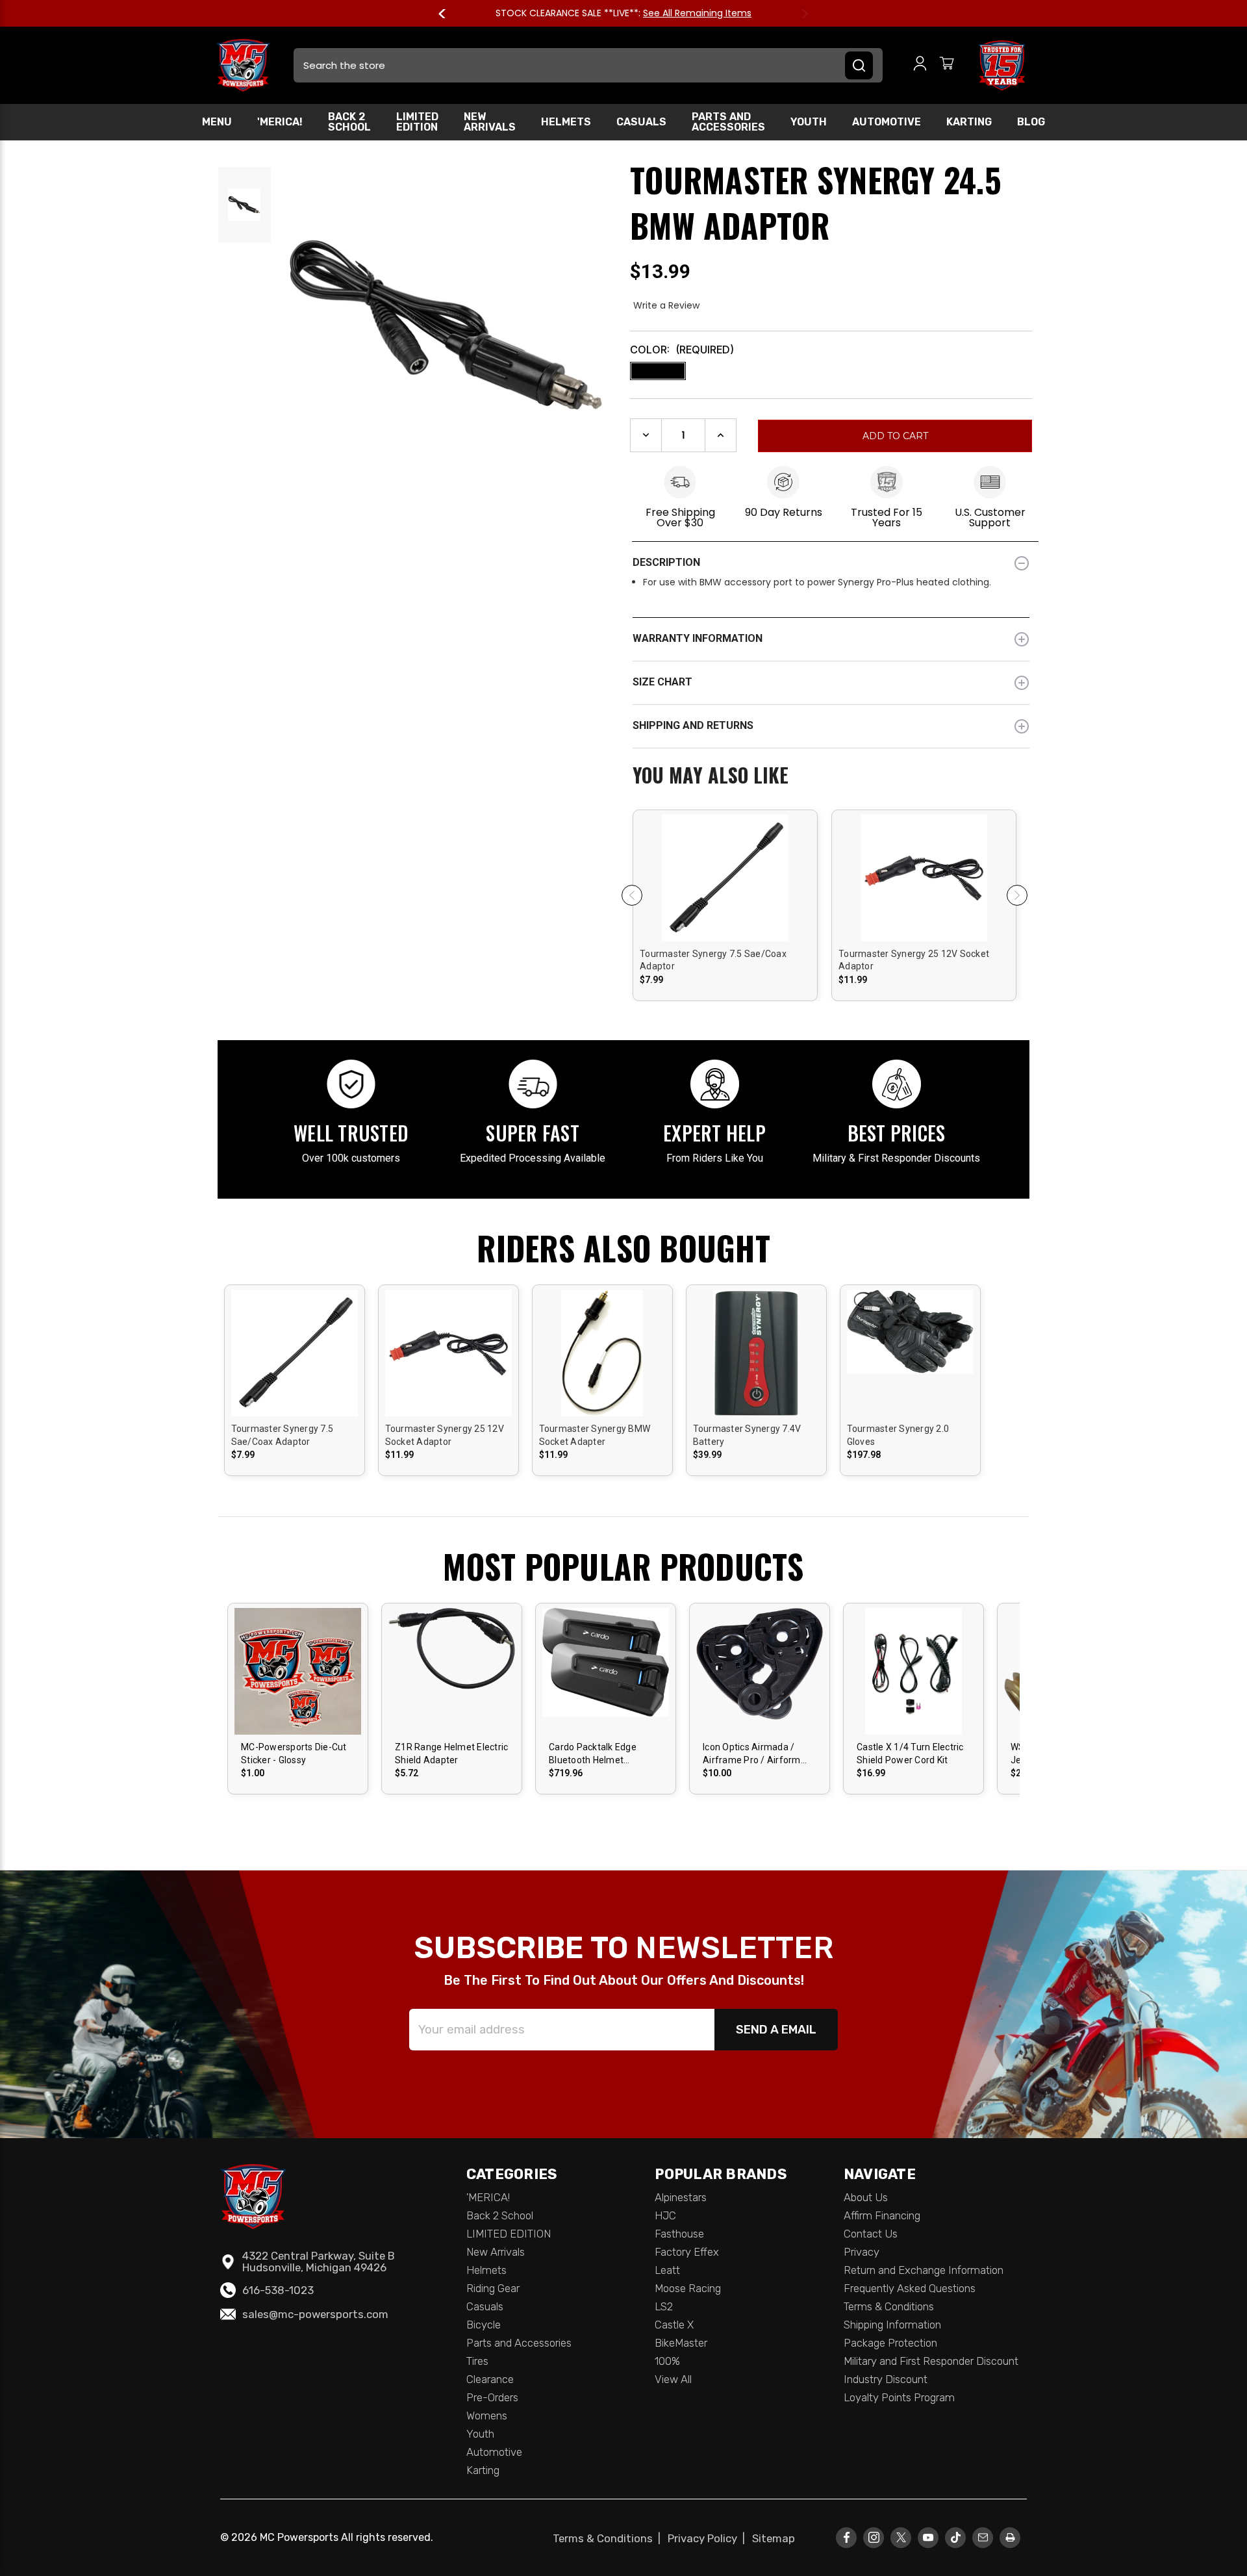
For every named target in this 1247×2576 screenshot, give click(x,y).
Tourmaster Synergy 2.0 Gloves (898, 1435)
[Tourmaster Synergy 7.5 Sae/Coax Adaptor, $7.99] (725, 927)
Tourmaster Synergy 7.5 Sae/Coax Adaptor (713, 960)
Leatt (667, 2270)
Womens (487, 2416)
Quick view (725, 866)
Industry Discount (886, 2379)
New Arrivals (490, 122)
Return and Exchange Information (924, 2270)
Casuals (641, 122)
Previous (448, 14)
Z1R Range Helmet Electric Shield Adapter (451, 1753)
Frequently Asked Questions (910, 2288)
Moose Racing (688, 2288)
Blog (1031, 122)
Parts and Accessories (728, 122)
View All (673, 2379)
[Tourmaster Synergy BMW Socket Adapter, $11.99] (602, 1373)
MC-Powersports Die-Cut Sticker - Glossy (294, 1753)
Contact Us (871, 2234)
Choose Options (725, 888)
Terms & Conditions (889, 2306)
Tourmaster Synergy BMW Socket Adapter (595, 1435)
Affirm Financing (882, 2215)
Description (666, 562)
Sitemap (774, 2538)
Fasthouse (679, 2234)
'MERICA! (280, 122)
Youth (809, 122)
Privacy (862, 2252)
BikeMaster (681, 2343)
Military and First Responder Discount (931, 2361)
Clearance (490, 2379)
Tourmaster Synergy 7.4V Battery (747, 1435)
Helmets (566, 122)
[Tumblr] (956, 2537)
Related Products (831, 776)
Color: (682, 350)
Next (799, 14)
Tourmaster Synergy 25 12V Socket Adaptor (914, 960)
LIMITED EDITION (417, 122)
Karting (969, 122)
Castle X (674, 2325)
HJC (665, 2215)
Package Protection (890, 2343)
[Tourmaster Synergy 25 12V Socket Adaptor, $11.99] (924, 927)
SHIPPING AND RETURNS (693, 725)
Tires (477, 2361)
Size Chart (662, 682)
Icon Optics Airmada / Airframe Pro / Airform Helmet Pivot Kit (752, 1754)
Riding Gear (493, 2288)
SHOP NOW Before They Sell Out (674, 13)
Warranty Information (698, 638)
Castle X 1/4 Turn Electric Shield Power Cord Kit (910, 1753)
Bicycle (484, 2325)
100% (667, 2361)
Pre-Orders (492, 2397)
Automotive (887, 122)
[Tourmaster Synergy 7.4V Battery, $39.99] (756, 1373)
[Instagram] (874, 2537)
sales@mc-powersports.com (315, 2314)
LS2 (664, 2306)
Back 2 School (349, 122)
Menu (217, 122)
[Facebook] (847, 2537)
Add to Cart (606, 1682)
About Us (866, 2197)
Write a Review (666, 305)
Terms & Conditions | (609, 2538)
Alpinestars (681, 2197)
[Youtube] (928, 2537)
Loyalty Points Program (899, 2397)
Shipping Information (892, 2325)
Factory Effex (687, 2252)
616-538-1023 (278, 2290)
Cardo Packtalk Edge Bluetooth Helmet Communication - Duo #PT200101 (595, 1754)
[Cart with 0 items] (947, 65)
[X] (901, 2537)
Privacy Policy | (709, 2538)
